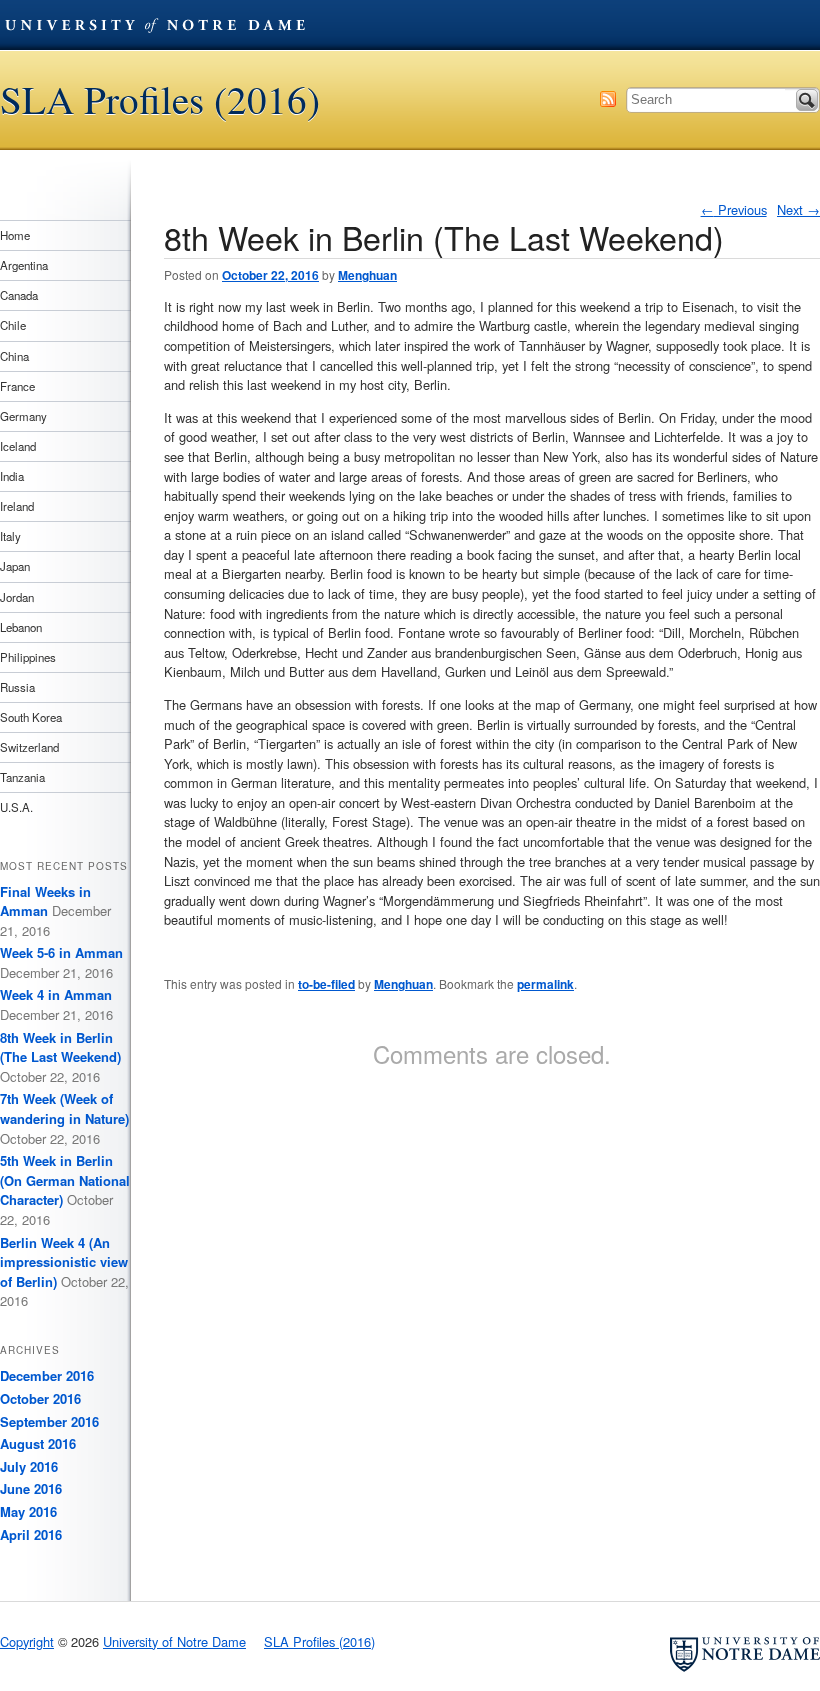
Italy (10, 536)
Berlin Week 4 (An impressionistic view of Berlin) (64, 1262)
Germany (23, 416)
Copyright (27, 1641)
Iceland (18, 446)
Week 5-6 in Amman (61, 952)
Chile (13, 325)
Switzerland (29, 747)
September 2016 (49, 1421)
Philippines (28, 657)
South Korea (31, 717)
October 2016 (40, 1398)
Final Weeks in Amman (45, 901)
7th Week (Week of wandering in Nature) (64, 1108)
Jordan (17, 597)
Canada (19, 295)
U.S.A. (16, 807)
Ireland (17, 506)
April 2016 (31, 1534)
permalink (545, 984)
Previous (734, 209)
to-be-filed (326, 984)
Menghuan (367, 275)
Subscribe (608, 99)
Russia (17, 687)
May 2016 (28, 1511)
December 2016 (47, 1375)
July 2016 (29, 1466)
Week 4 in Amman (56, 994)
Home (15, 235)
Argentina (24, 265)
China (14, 356)
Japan (15, 566)
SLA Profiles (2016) (160, 99)
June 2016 (31, 1488)
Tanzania (22, 777)
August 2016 (38, 1443)
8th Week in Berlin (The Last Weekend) (60, 1047)
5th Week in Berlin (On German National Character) (65, 1180)
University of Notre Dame (155, 25)
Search (807, 100)
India (12, 476)
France (17, 386)
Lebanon (21, 627)
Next (798, 209)
